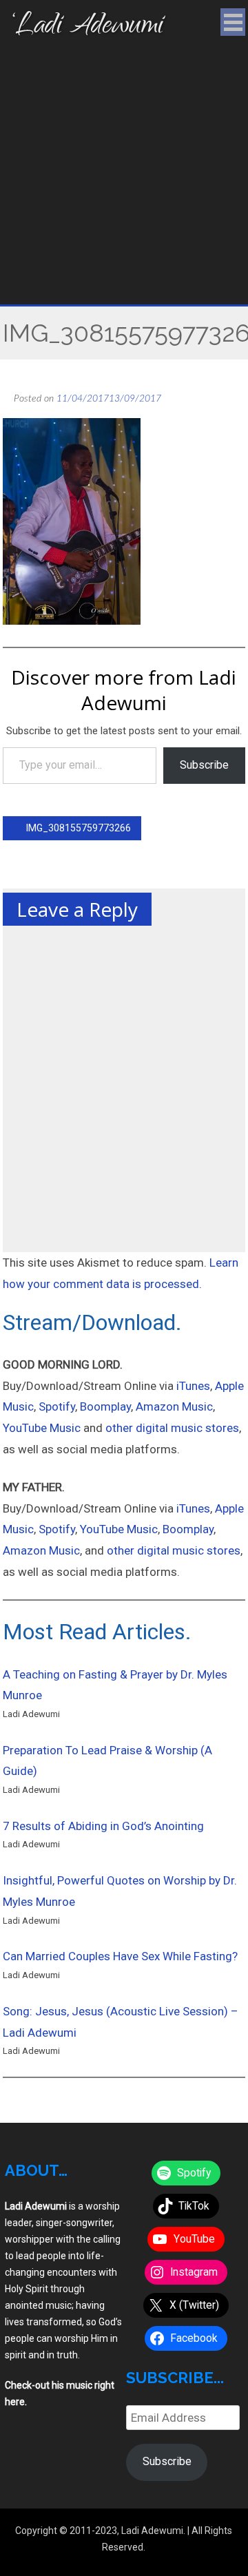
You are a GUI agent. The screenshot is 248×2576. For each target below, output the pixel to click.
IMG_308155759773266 (77, 828)
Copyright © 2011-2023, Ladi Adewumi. (100, 2531)
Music (18, 1529)
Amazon (26, 1550)
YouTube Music (42, 1428)
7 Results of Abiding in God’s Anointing (103, 1826)
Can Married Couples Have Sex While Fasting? (120, 1956)
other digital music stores (172, 1428)
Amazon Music (174, 1406)
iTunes (193, 1386)
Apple (229, 1508)
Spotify (57, 1406)
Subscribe (204, 765)
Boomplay (105, 1406)
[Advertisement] (124, 174)
